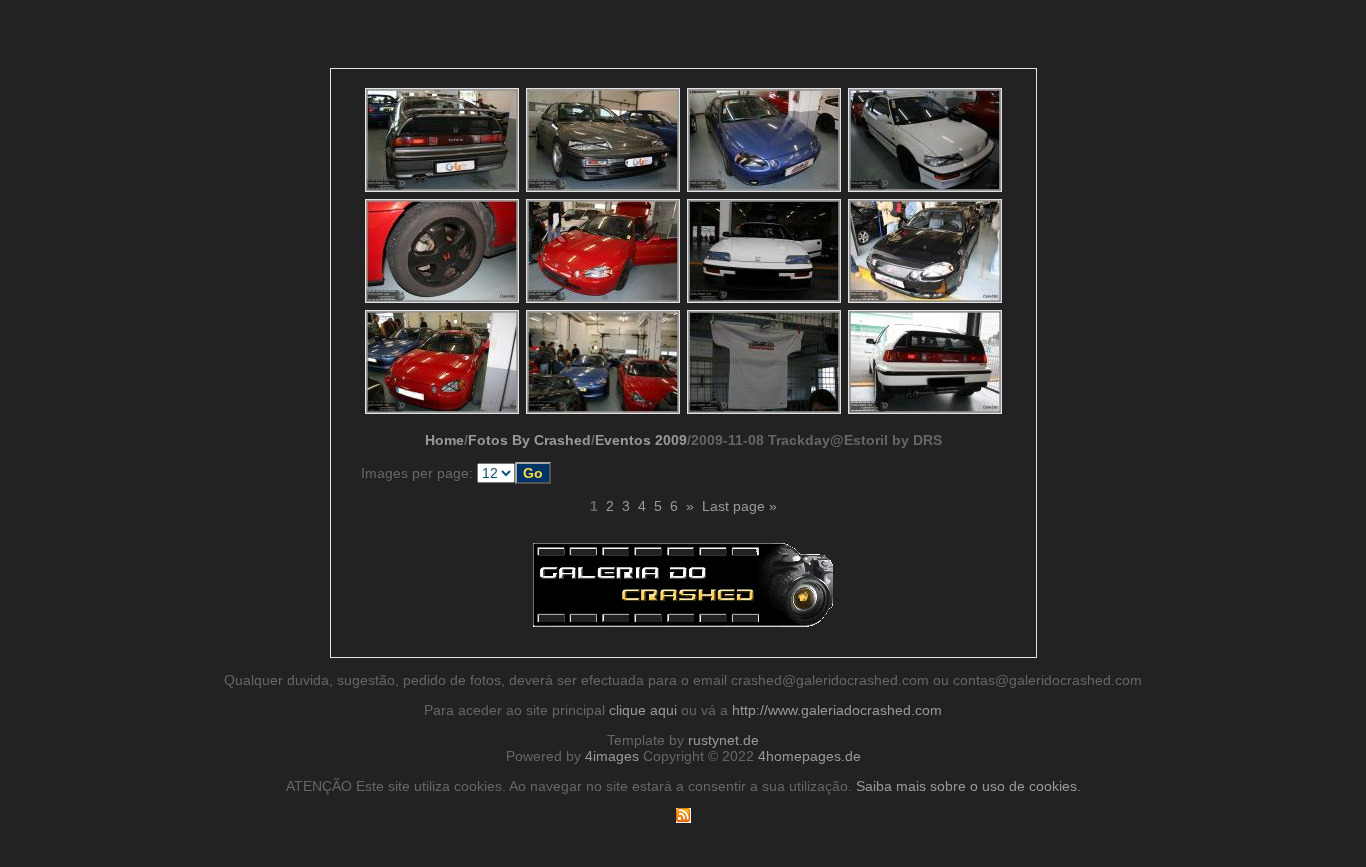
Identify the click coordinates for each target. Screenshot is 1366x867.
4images (612, 756)
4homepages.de (809, 756)
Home (444, 440)
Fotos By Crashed (529, 440)
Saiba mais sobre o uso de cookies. (968, 786)
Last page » (739, 506)
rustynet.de (723, 740)
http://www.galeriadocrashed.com (837, 710)
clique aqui (643, 710)
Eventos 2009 (641, 440)
